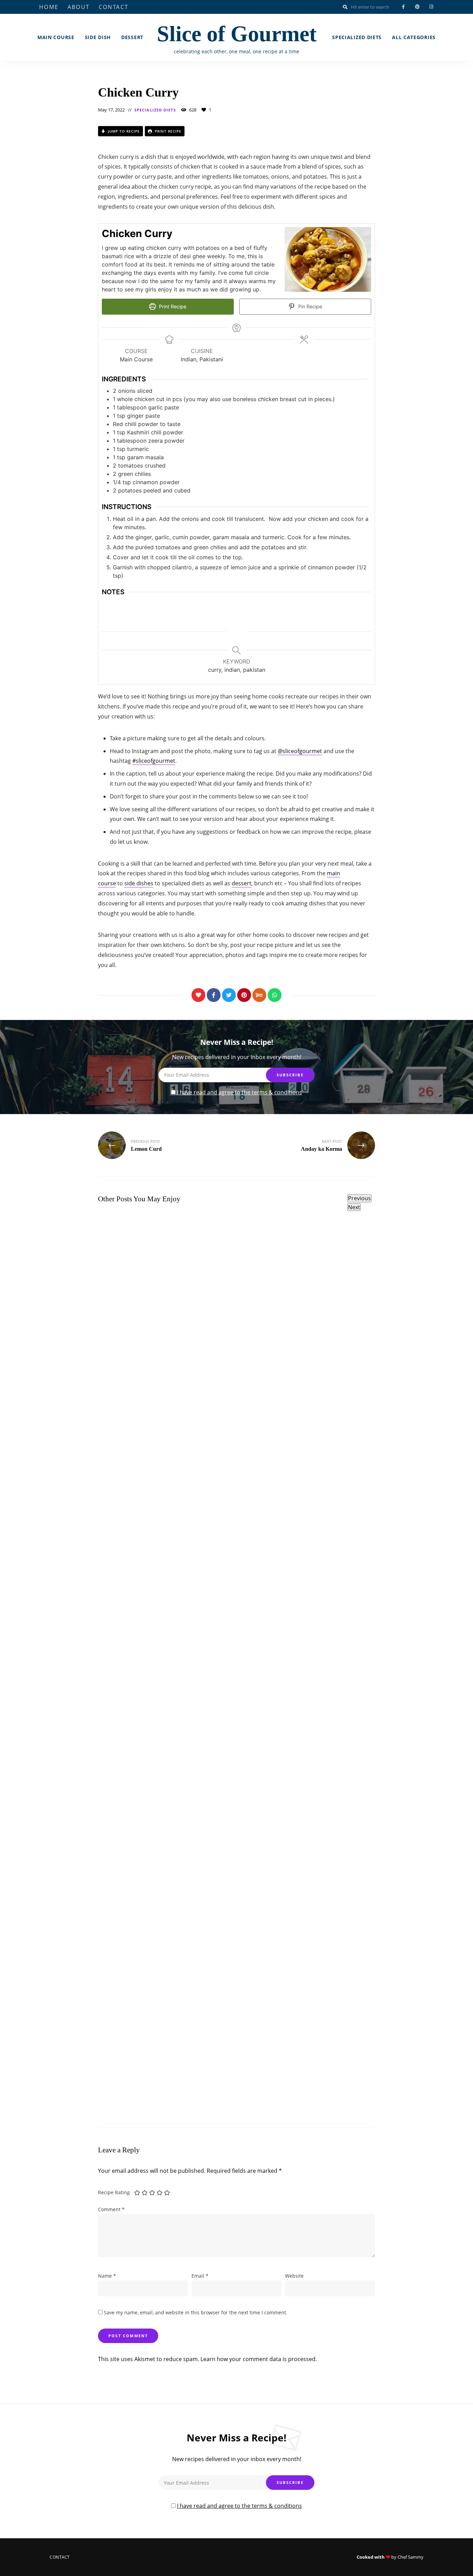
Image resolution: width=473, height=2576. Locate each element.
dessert (242, 883)
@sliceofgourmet (300, 751)
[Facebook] (214, 995)
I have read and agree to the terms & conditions (239, 1092)
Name (107, 2276)
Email (200, 2276)
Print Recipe (167, 131)
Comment (111, 2209)
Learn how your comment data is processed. (259, 2359)
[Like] (198, 995)
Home (49, 7)
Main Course (56, 37)
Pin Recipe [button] (309, 306)
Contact (114, 7)
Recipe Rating (114, 2192)
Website (294, 2276)
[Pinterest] (244, 995)
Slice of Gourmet (237, 34)
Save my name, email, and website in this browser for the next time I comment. (196, 2312)
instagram (431, 7)
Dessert (132, 37)
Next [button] (354, 1207)
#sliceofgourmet (154, 761)
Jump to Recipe (123, 131)
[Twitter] (229, 995)
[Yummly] (259, 995)
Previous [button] (359, 1198)
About (79, 7)
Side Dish (98, 37)
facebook (403, 7)
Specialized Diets (357, 37)
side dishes (139, 883)
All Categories (414, 37)
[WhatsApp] (275, 995)
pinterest (417, 7)
